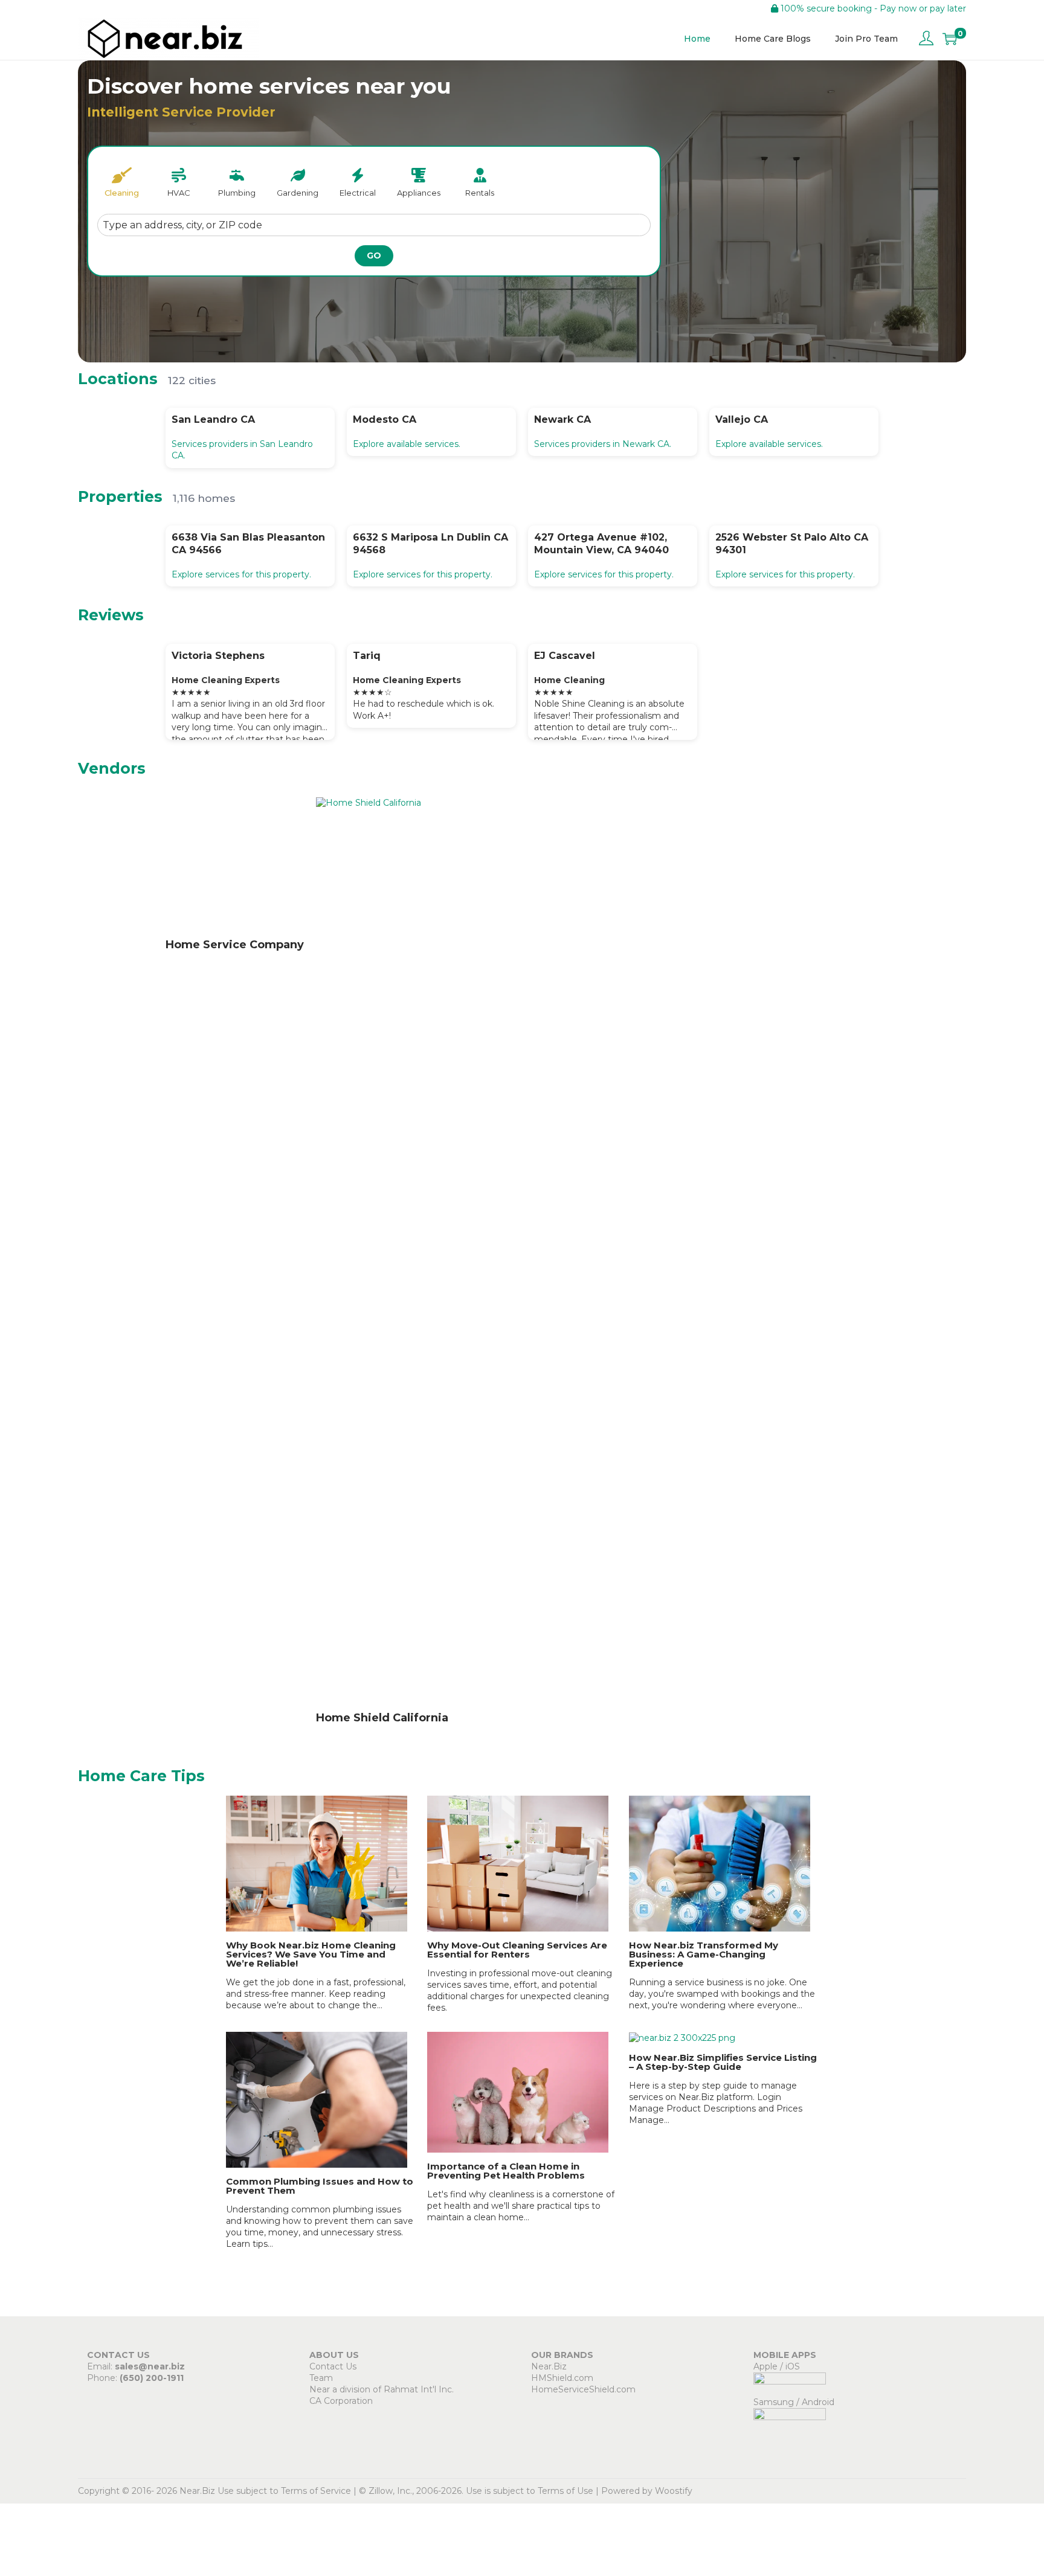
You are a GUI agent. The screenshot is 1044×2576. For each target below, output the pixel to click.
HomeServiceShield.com (583, 2389)
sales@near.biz (150, 2366)
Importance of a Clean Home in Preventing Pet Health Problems (506, 2171)
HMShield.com (562, 2378)
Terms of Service (316, 2491)
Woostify (674, 2491)
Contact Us (333, 2366)
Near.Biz (549, 2366)
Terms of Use (565, 2491)
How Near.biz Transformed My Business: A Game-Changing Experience (704, 1954)
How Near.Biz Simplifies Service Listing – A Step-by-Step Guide (723, 2062)
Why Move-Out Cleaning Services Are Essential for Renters (517, 1950)
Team (321, 2378)
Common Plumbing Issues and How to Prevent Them (320, 2186)
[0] (950, 39)
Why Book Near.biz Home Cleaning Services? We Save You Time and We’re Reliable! (311, 1954)
